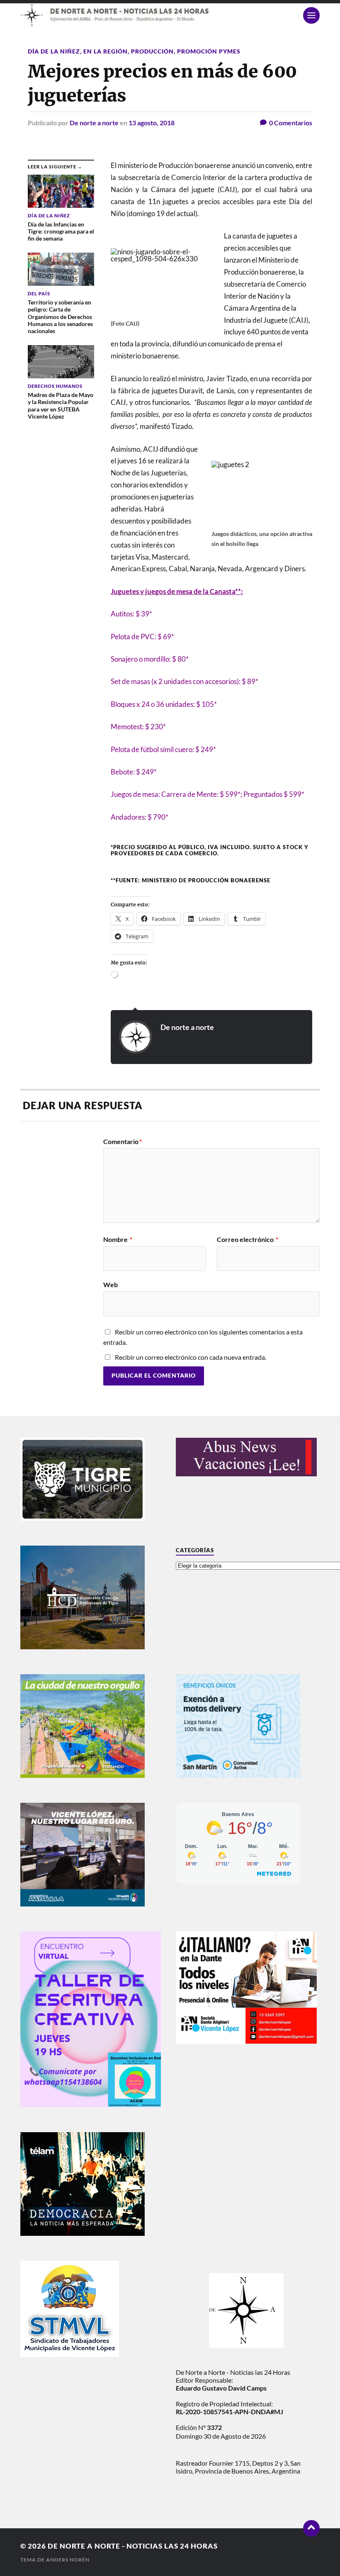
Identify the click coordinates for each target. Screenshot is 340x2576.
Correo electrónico (248, 1239)
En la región (106, 51)
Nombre (118, 1239)
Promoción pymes (209, 51)
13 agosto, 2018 (152, 123)
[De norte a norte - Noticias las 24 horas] (170, 15)
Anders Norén (68, 2560)
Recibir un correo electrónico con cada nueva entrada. (191, 1357)
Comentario (123, 1142)
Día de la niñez (54, 51)
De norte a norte (94, 123)
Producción (152, 51)
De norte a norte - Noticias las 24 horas (133, 2546)
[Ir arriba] (311, 2528)
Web (110, 1284)
